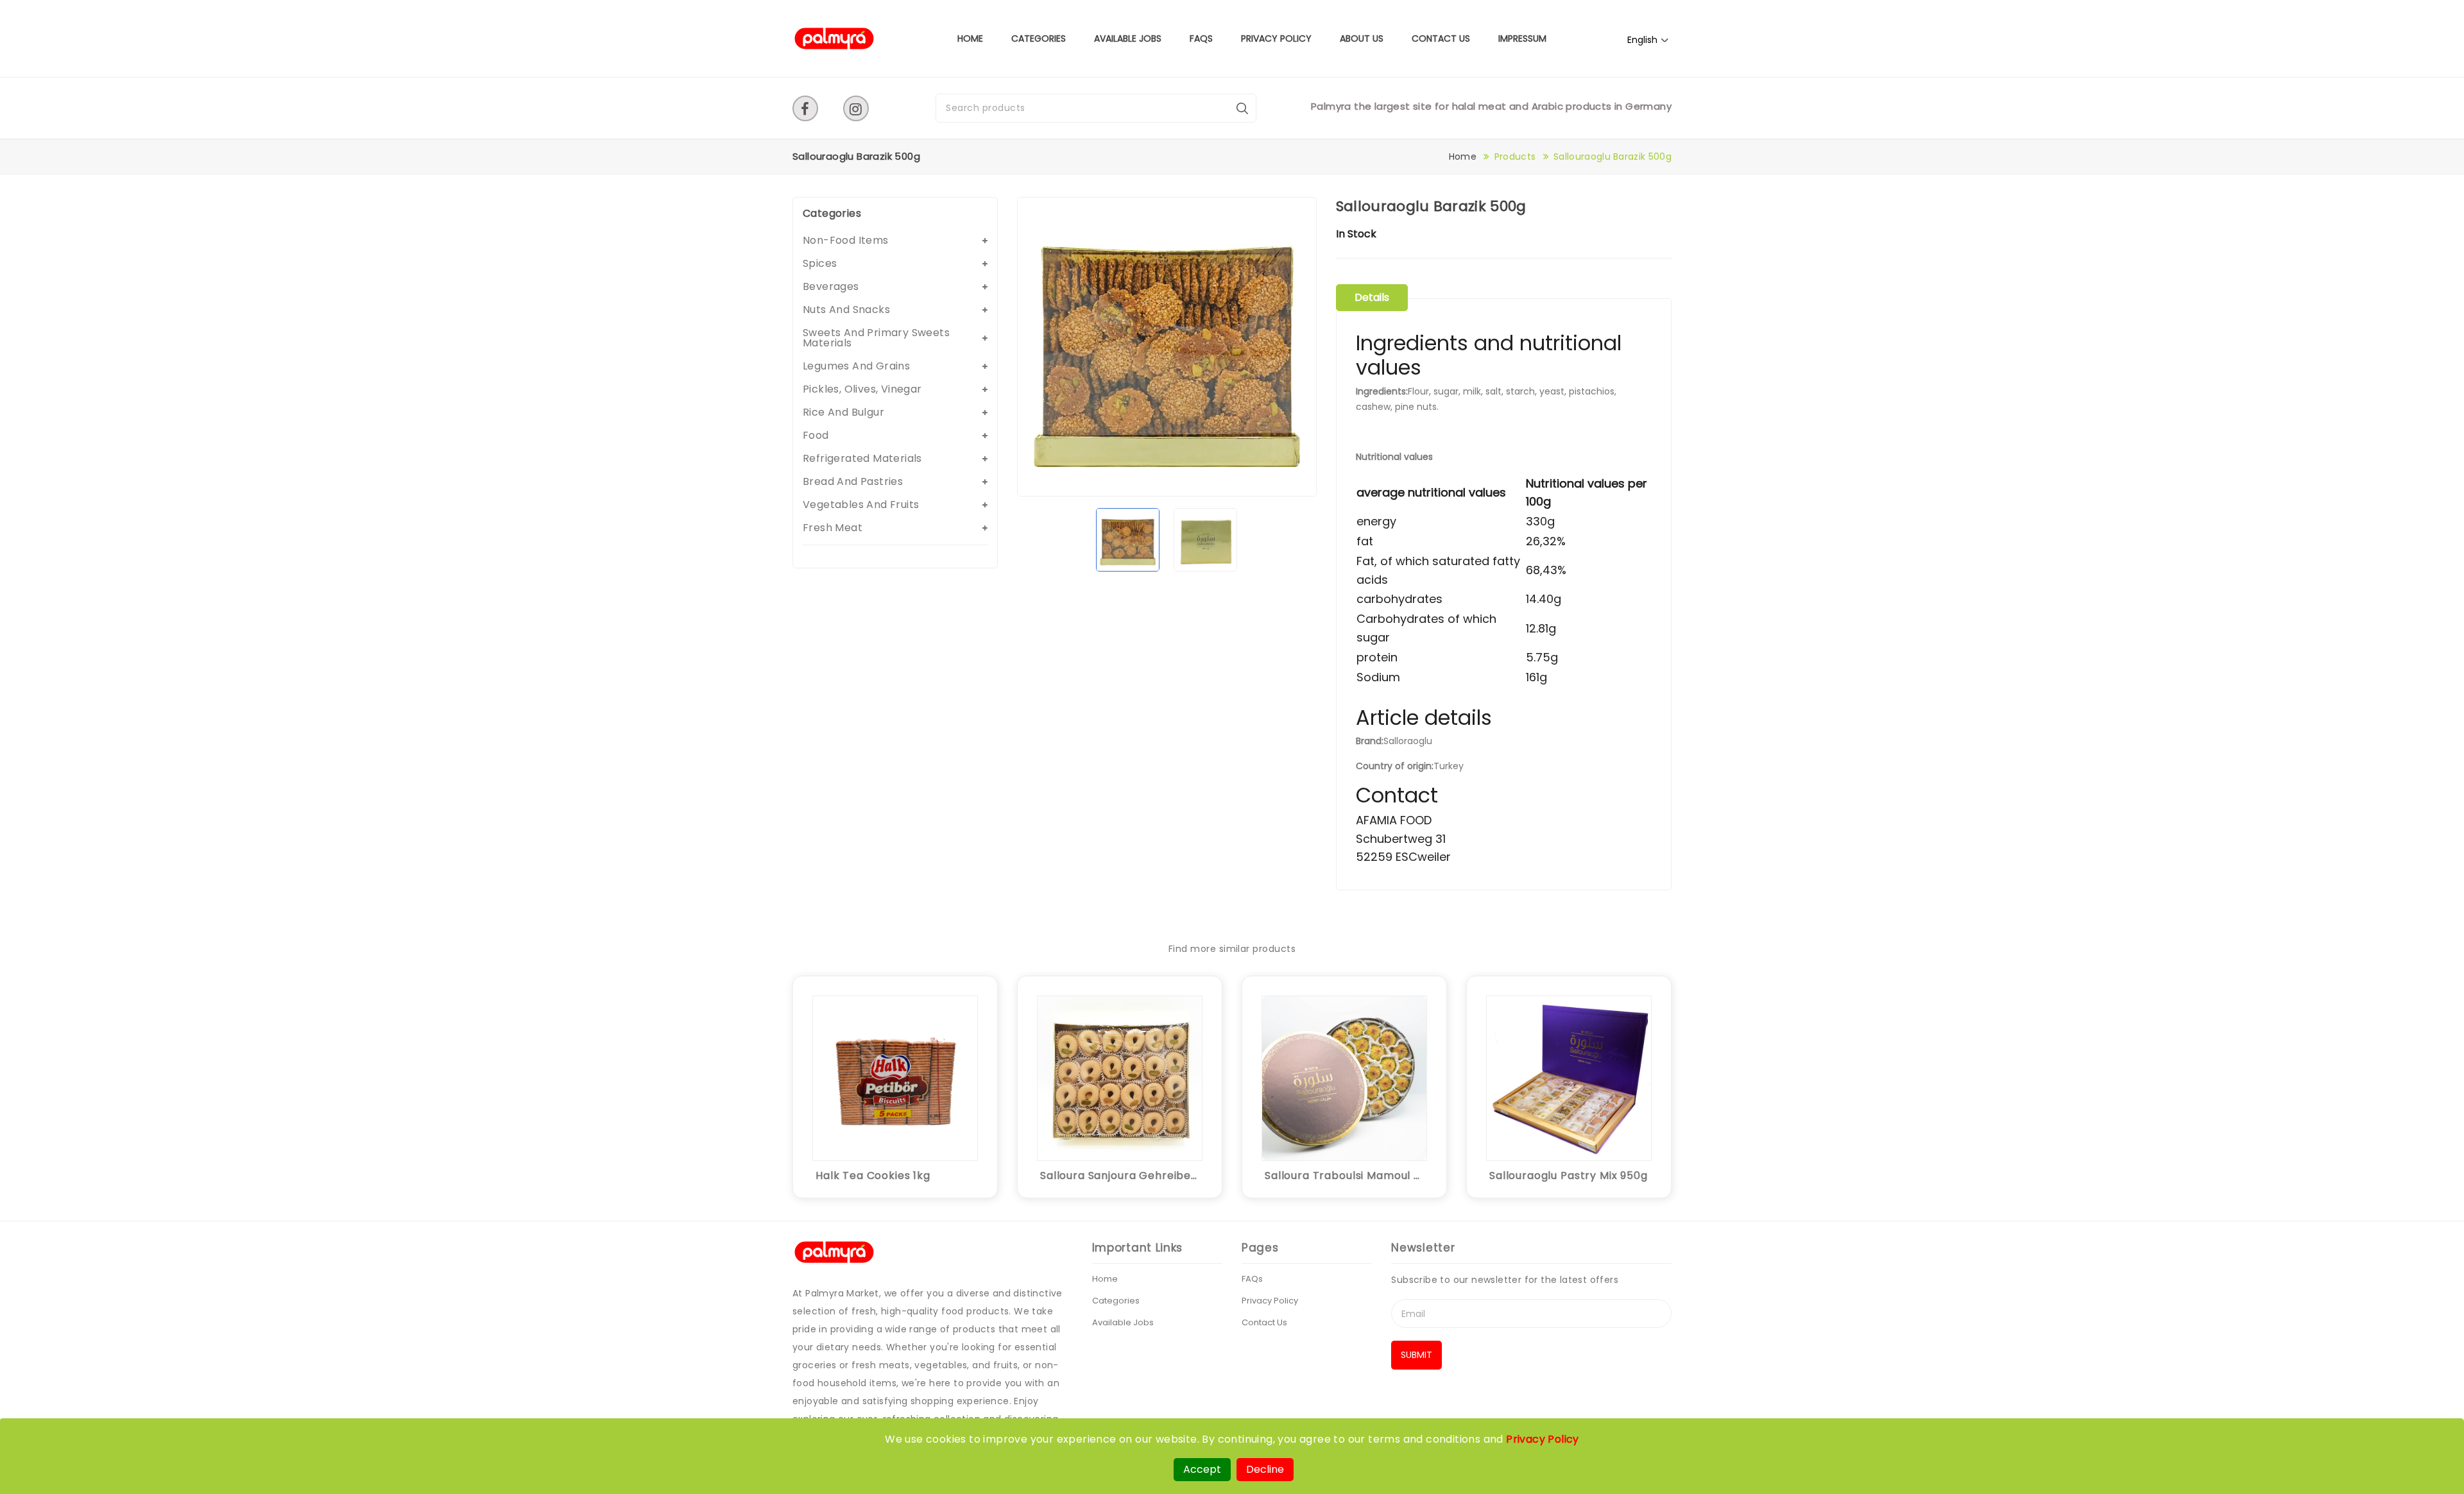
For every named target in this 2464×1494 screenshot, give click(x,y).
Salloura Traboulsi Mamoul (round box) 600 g (1344, 1176)
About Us (1362, 38)
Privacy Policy (1276, 38)
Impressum (1522, 38)
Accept (1202, 1469)
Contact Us (1441, 38)
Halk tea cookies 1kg (873, 1176)
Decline (1265, 1469)
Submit (1416, 1355)
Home (970, 38)
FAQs (1201, 38)
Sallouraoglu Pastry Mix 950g (1569, 1176)
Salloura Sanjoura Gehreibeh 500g (1120, 1176)
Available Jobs (1128, 38)
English (1642, 40)
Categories (1039, 38)
